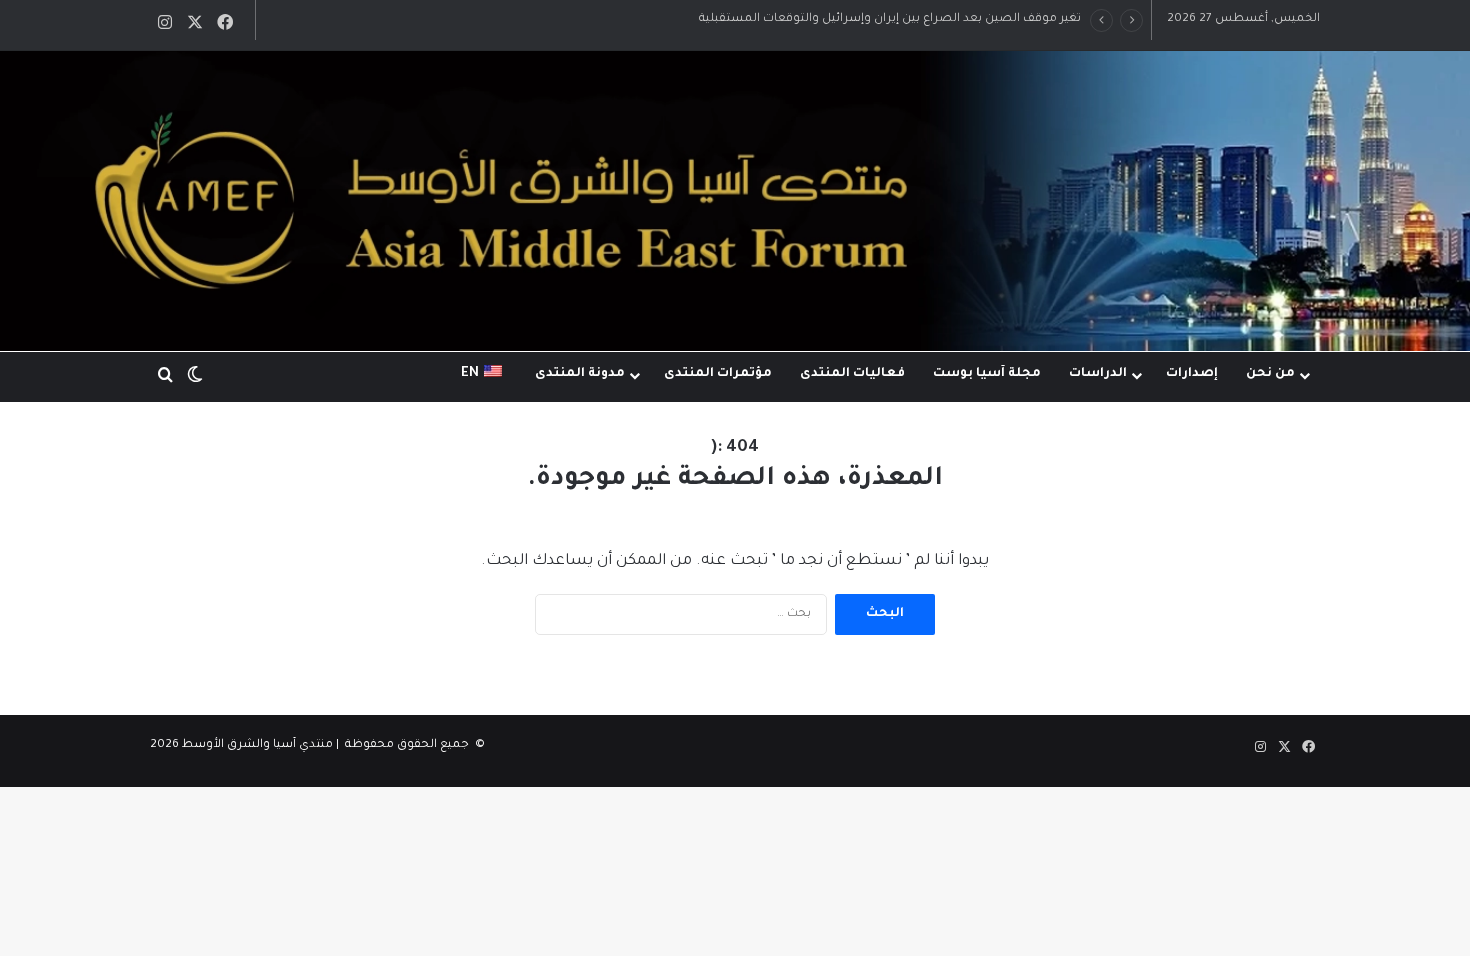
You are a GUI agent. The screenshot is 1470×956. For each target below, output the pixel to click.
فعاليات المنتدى (852, 374)
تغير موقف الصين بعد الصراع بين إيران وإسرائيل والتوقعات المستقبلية (890, 19)
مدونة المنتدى (580, 374)
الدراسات (1098, 374)
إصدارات (1192, 374)
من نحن (1270, 374)
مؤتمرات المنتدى (718, 374)
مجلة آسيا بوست (987, 374)
